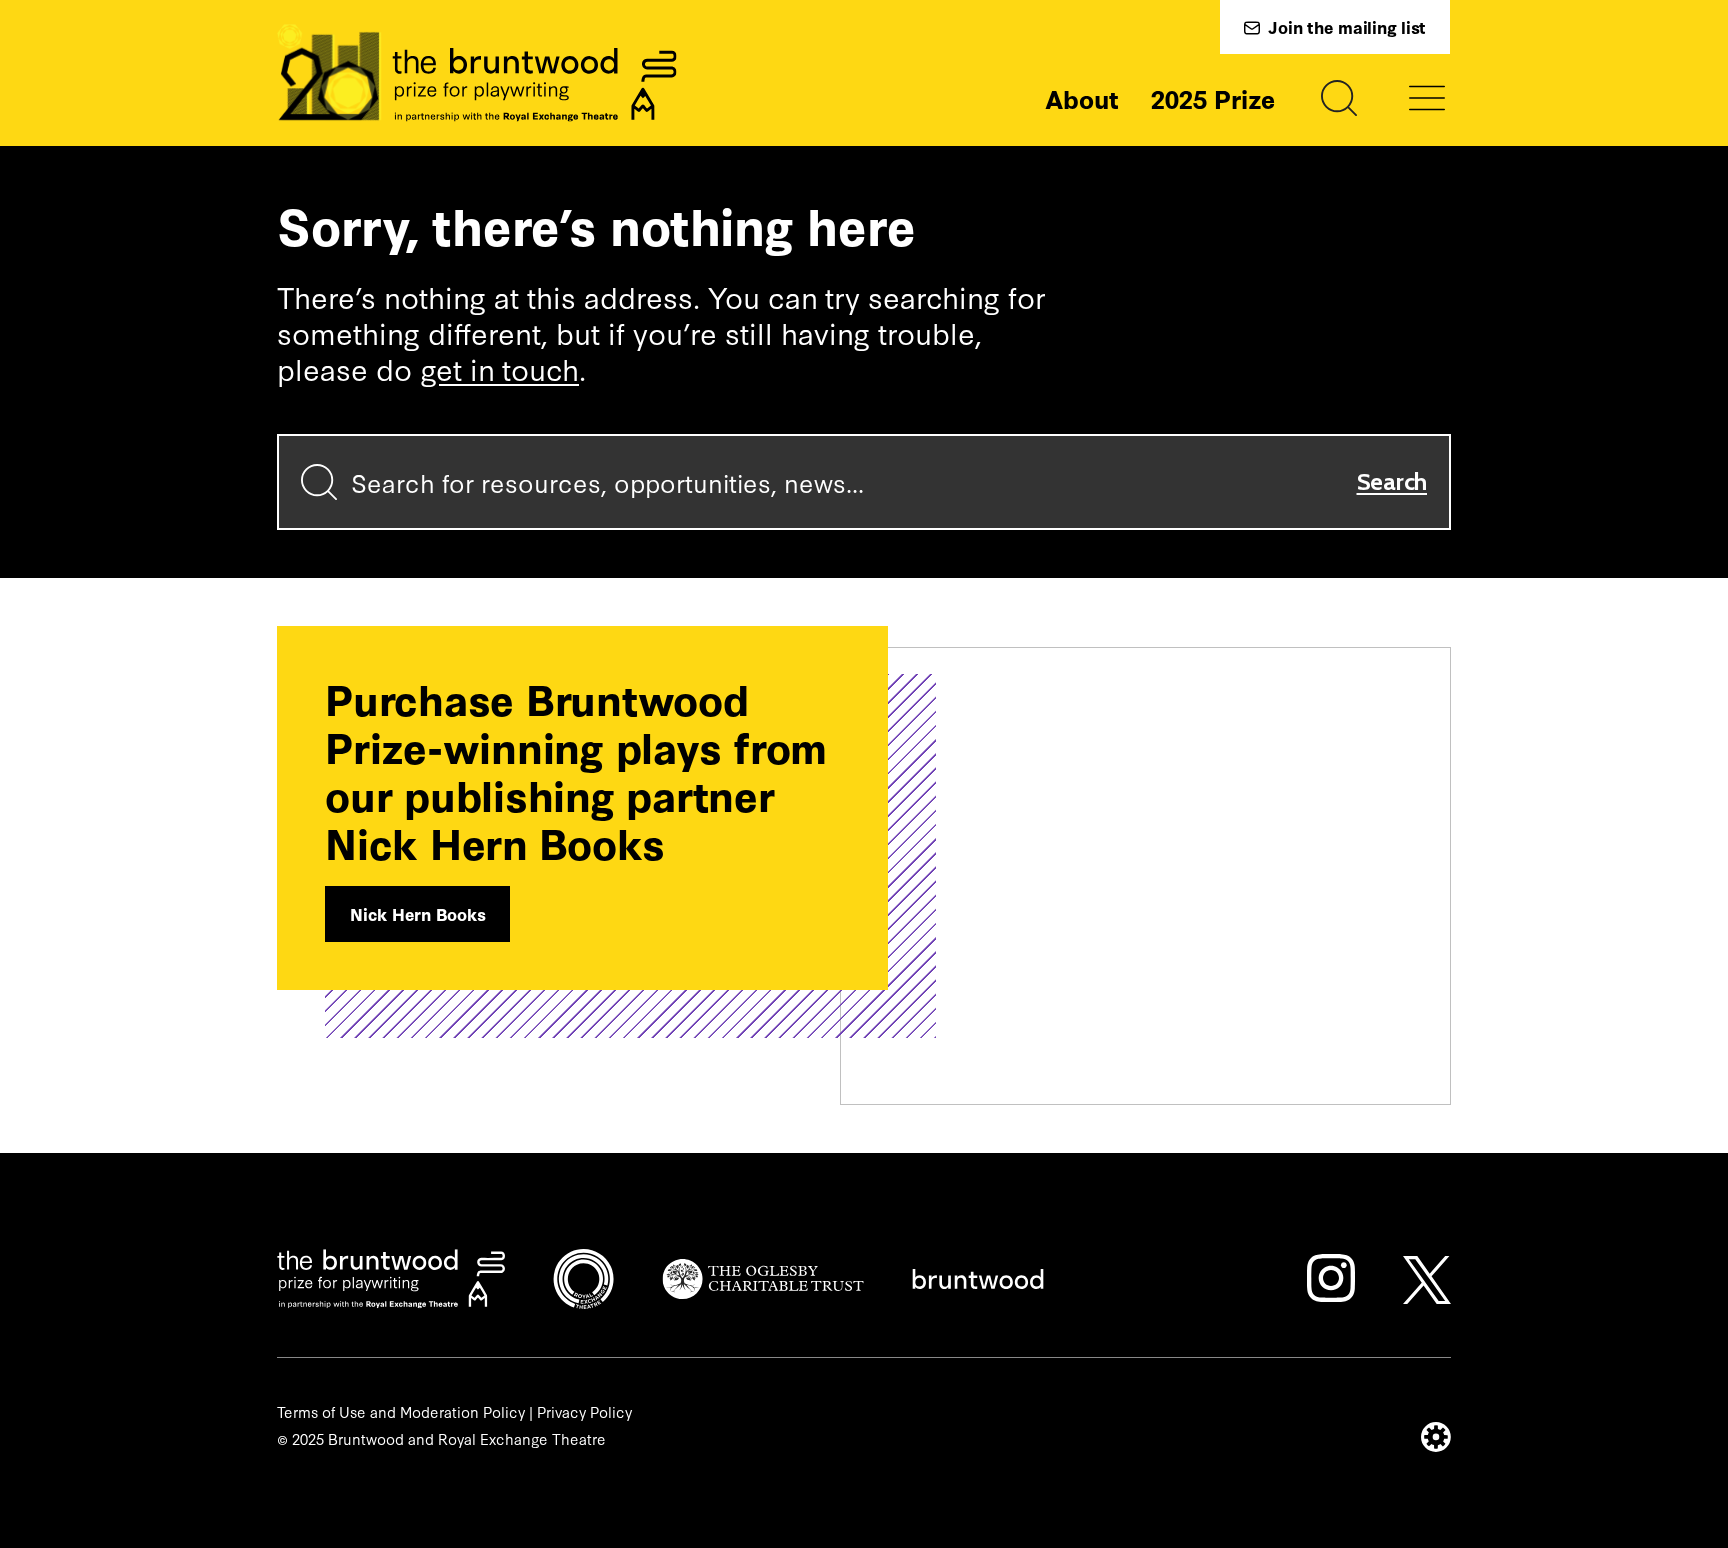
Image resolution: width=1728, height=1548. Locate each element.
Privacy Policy (584, 1411)
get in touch (499, 368)
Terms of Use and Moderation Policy (401, 1411)
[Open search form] (1339, 98)
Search (1392, 481)
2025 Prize (1213, 98)
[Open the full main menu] (1427, 98)
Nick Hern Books (417, 913)
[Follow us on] (1331, 1278)
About (1082, 98)
